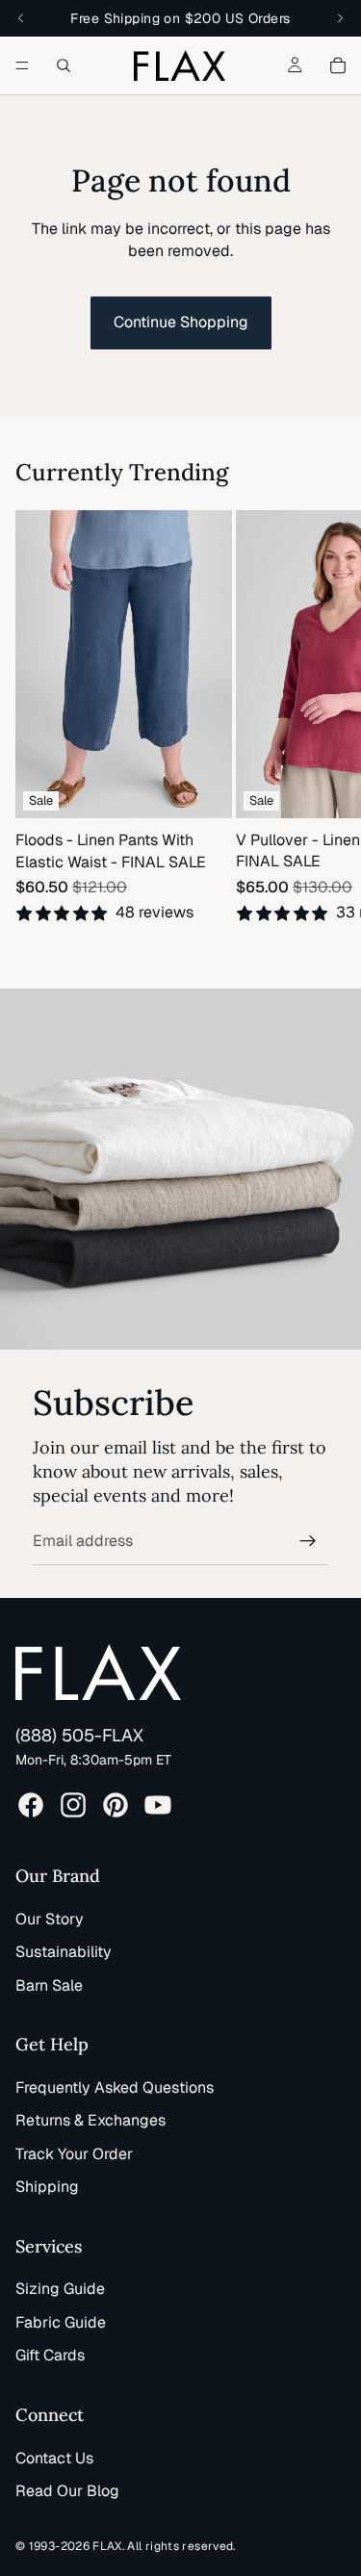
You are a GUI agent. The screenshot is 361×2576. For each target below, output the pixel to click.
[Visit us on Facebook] (31, 1805)
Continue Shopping (181, 322)
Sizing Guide (60, 2289)
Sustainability (64, 1952)
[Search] (64, 65)
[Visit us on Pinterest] (116, 1805)
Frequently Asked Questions (115, 2087)
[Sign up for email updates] (308, 1541)
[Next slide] (322, 728)
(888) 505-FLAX (79, 1735)
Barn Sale (49, 1985)
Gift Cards (50, 2355)
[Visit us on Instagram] (73, 1805)
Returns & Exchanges (90, 2120)
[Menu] (22, 65)
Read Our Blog (67, 2491)
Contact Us (54, 2458)
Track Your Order (74, 2154)
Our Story (50, 1919)
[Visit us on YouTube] (158, 1805)
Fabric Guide (61, 2322)
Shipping (47, 2187)
